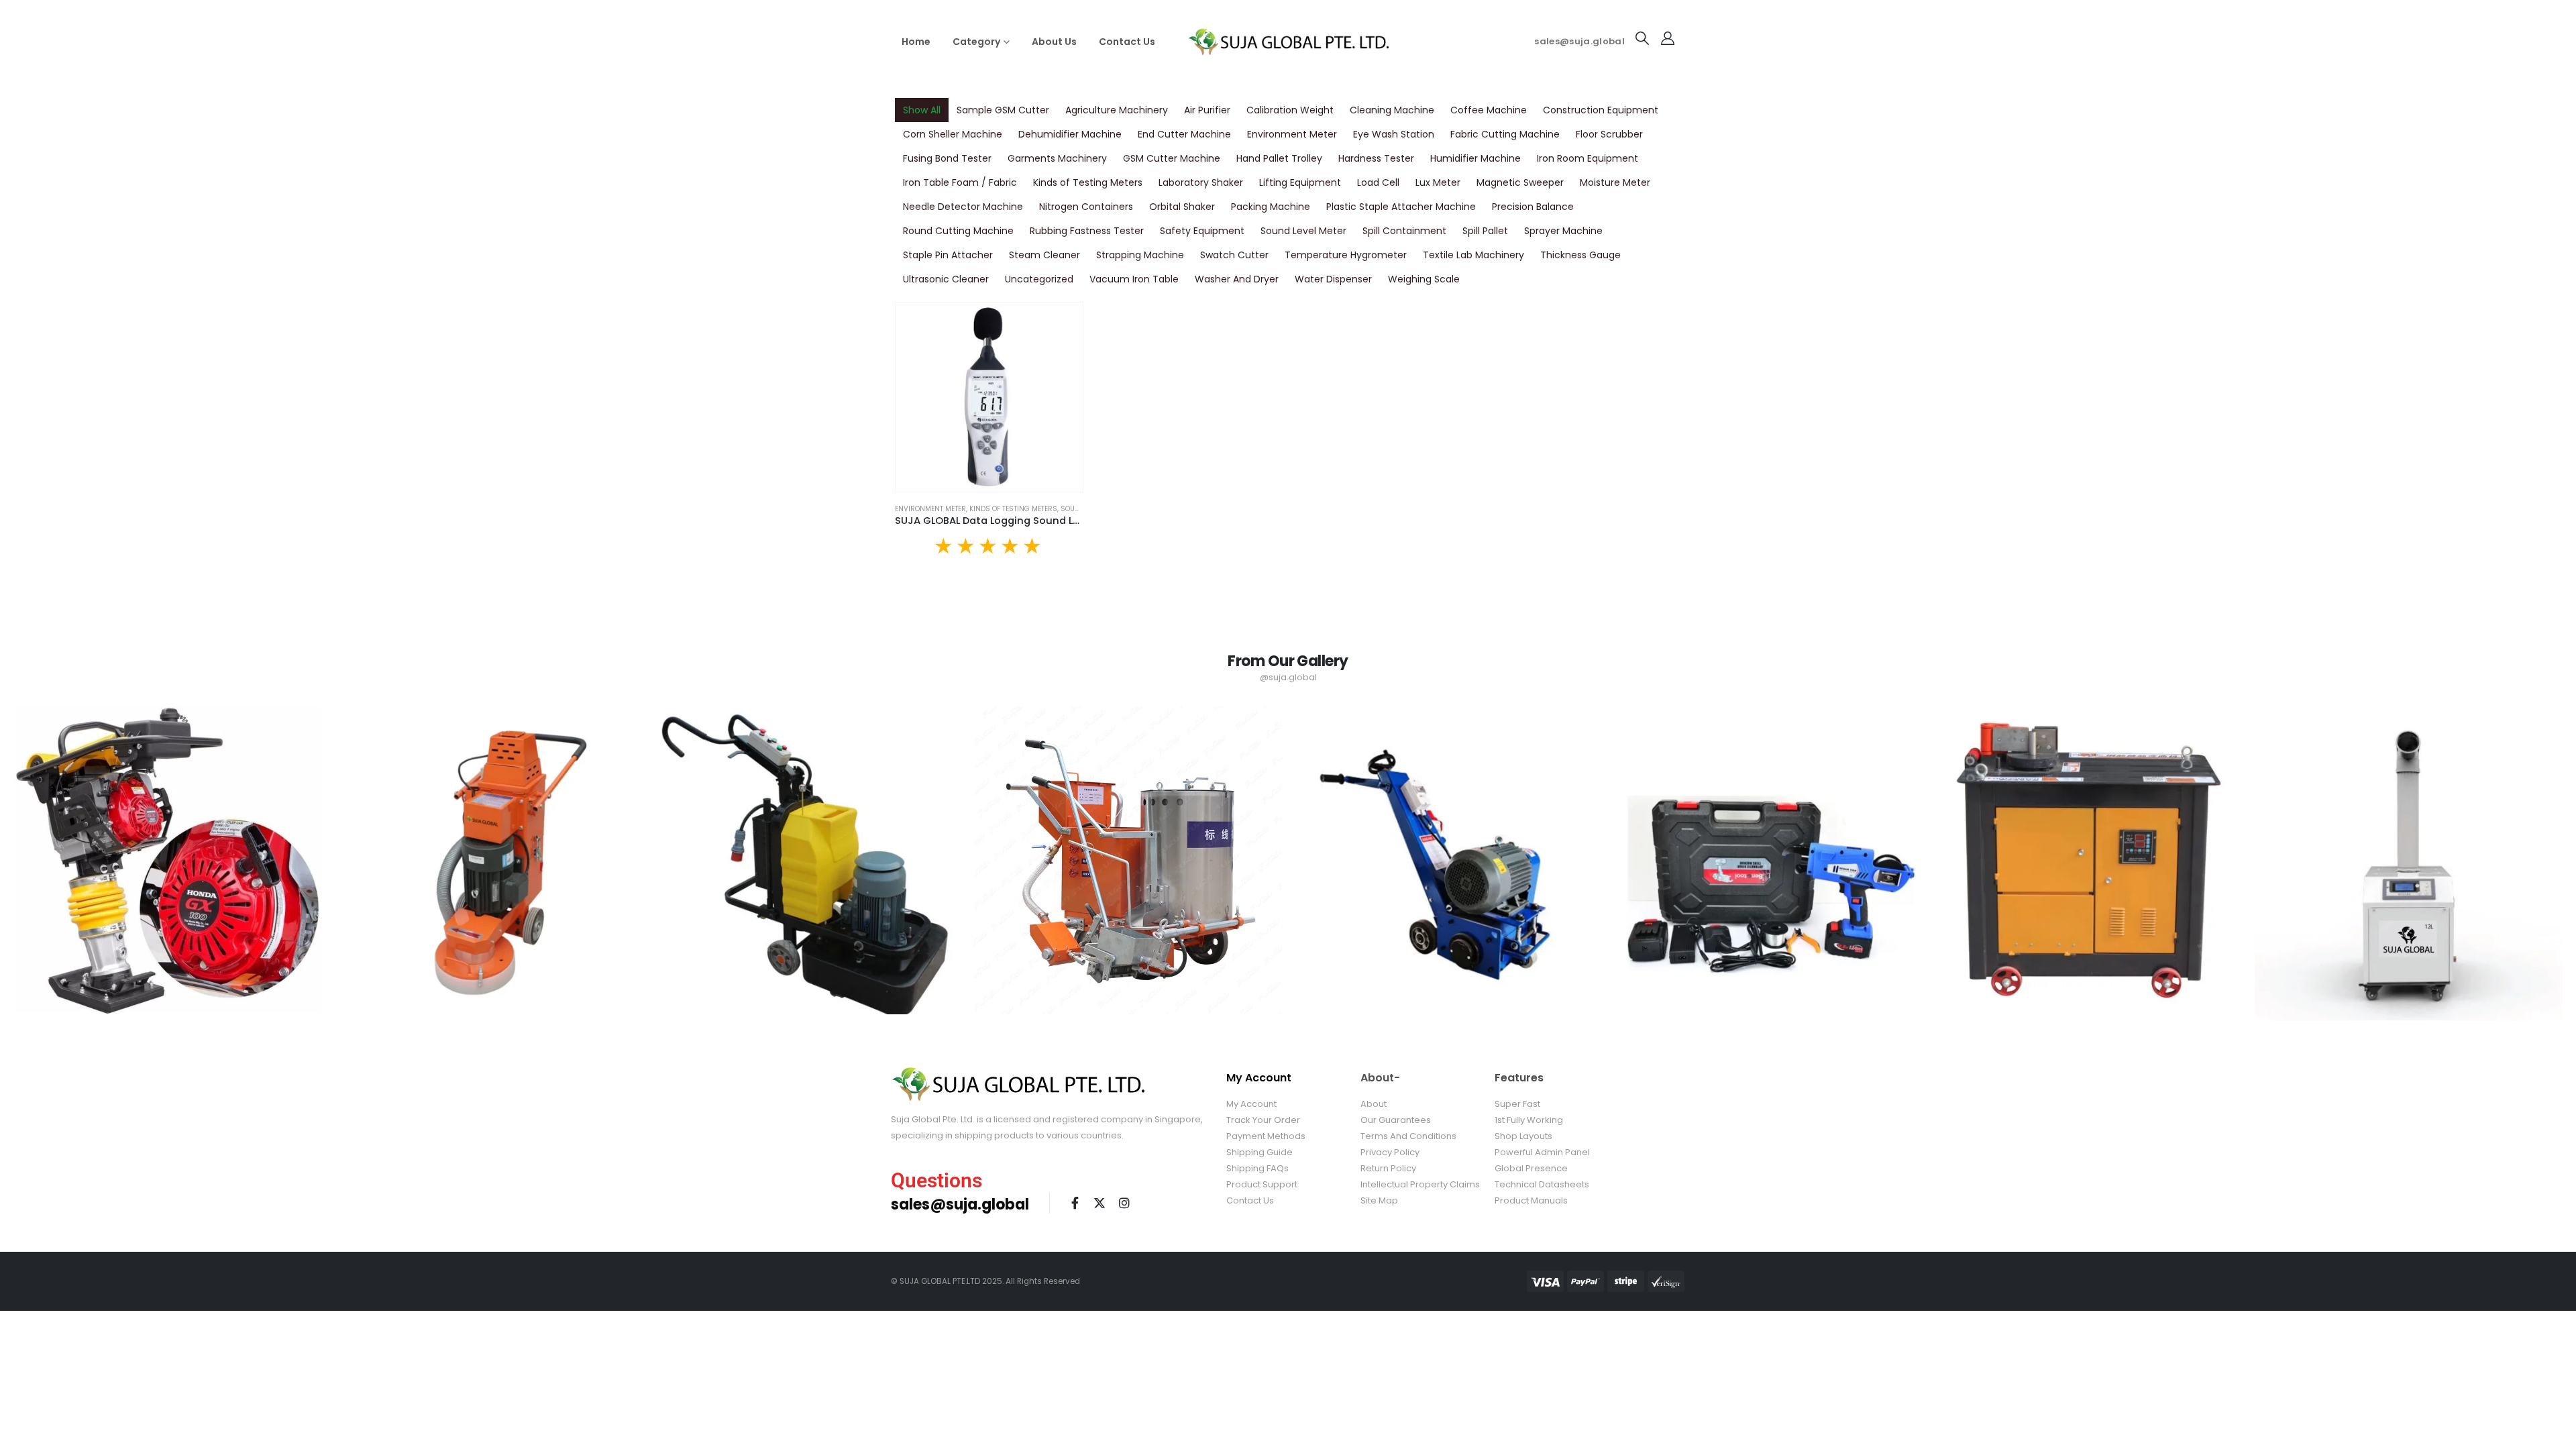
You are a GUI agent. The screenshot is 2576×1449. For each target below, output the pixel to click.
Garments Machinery (1057, 158)
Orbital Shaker (1182, 207)
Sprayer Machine (1563, 231)
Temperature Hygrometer (1346, 255)
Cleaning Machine (1392, 110)
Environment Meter (1292, 134)
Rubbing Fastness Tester (1087, 231)
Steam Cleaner (1044, 255)
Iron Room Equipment (1588, 158)
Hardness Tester (1376, 158)
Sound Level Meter (1303, 231)
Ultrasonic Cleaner (946, 279)
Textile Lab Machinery (1473, 255)
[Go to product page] (989, 397)
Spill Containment (1404, 231)
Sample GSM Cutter (1003, 110)
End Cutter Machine (1184, 134)
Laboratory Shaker (1201, 182)
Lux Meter (1438, 182)
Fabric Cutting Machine (1505, 134)
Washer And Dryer (1237, 279)
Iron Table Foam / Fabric (960, 182)
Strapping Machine (1140, 255)
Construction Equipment (1601, 110)
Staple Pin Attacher (948, 255)
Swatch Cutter (1234, 255)
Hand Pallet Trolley (1279, 158)
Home (916, 42)
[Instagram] (1124, 1203)
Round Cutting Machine (958, 231)
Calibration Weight (1290, 110)
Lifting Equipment (1300, 182)
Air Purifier (1207, 110)
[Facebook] (1075, 1203)
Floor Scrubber (1609, 134)
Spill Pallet (1485, 231)
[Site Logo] (1288, 41)
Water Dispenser (1333, 279)
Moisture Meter (1615, 182)
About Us (1054, 42)
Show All (922, 110)
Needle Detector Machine (963, 207)
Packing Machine (1271, 207)
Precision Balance (1533, 207)
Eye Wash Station (1394, 134)
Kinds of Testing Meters (1088, 182)
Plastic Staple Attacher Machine (1401, 207)
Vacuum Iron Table (1134, 279)
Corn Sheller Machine (953, 134)
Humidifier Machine (1475, 158)
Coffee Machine (1489, 110)
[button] (1642, 38)
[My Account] (1668, 38)
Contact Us (1127, 42)
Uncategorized (1039, 279)
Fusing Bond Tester (947, 158)
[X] (1099, 1203)
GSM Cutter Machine (1172, 158)
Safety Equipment (1202, 231)
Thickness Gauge (1580, 255)
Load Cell (1378, 182)
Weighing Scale (1424, 279)
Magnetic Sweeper (1520, 182)
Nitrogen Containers (1086, 207)
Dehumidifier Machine (1070, 134)
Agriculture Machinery (1117, 110)
